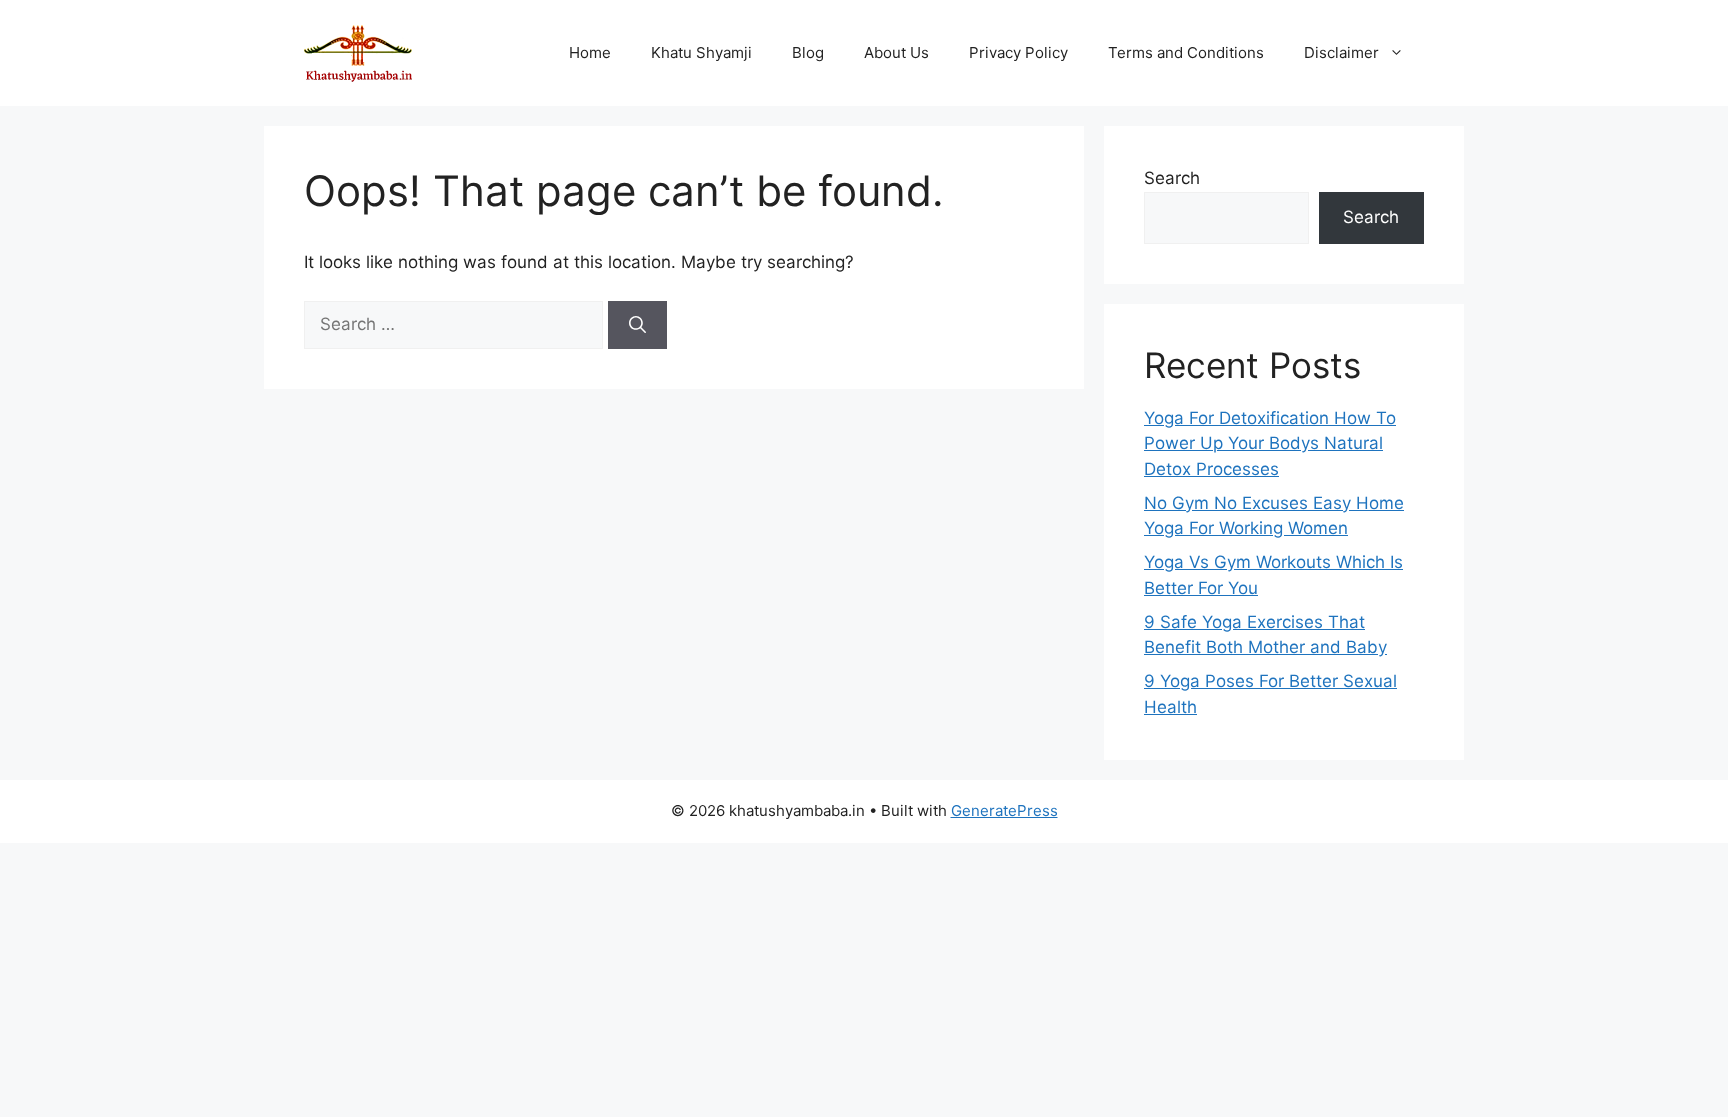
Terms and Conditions (1186, 52)
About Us (896, 52)
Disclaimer (1341, 52)
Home (590, 52)
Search (1172, 178)
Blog (808, 52)
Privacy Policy (1018, 52)
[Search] (637, 325)
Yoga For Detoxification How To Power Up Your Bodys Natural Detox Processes (1270, 443)
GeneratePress (1004, 810)
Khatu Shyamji (701, 52)
